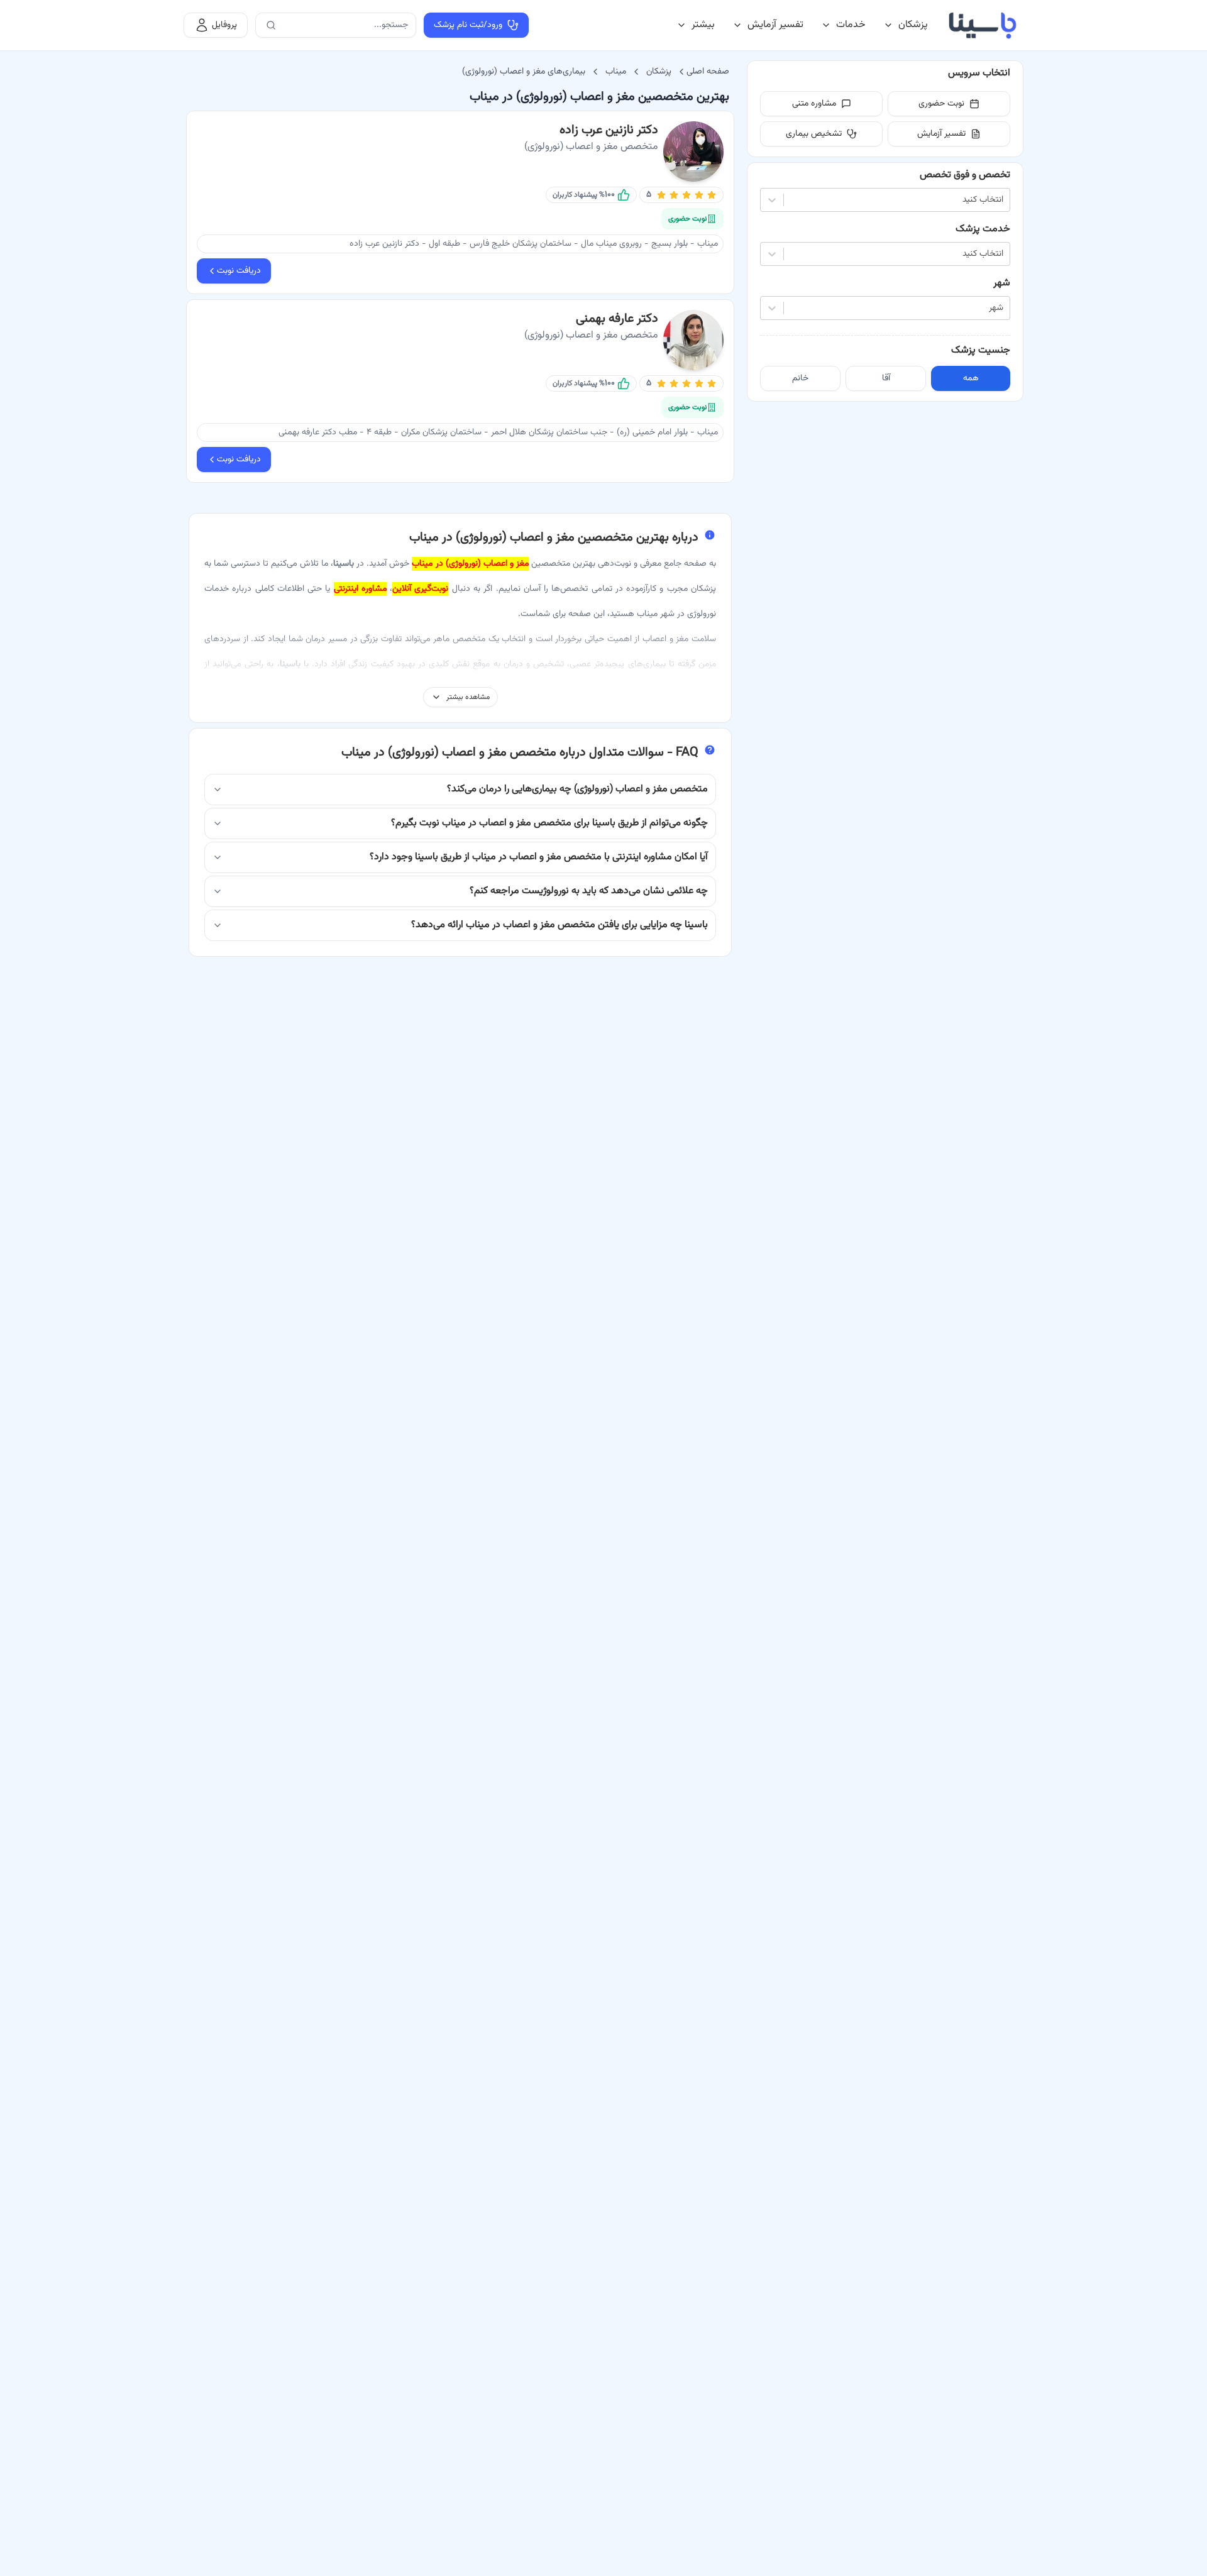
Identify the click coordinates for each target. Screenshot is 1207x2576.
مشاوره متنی (814, 104)
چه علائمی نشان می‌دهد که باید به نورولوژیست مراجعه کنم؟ (589, 891)
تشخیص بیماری (814, 134)
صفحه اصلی (708, 72)
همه (971, 378)
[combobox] (1002, 200)
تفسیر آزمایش (775, 25)
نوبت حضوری (941, 104)
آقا (886, 378)
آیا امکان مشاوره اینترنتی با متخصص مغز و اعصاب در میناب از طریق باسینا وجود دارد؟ (539, 857)
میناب (616, 72)
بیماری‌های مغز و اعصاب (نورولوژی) (524, 72)
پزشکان (913, 25)
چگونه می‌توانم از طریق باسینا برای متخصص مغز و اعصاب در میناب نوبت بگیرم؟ (549, 823)
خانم (800, 378)
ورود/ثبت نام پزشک (468, 25)
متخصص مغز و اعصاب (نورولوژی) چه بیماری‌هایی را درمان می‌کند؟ (577, 789)
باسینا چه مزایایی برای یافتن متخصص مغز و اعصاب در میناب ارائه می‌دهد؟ (559, 925)
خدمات (851, 25)
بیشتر (703, 25)
